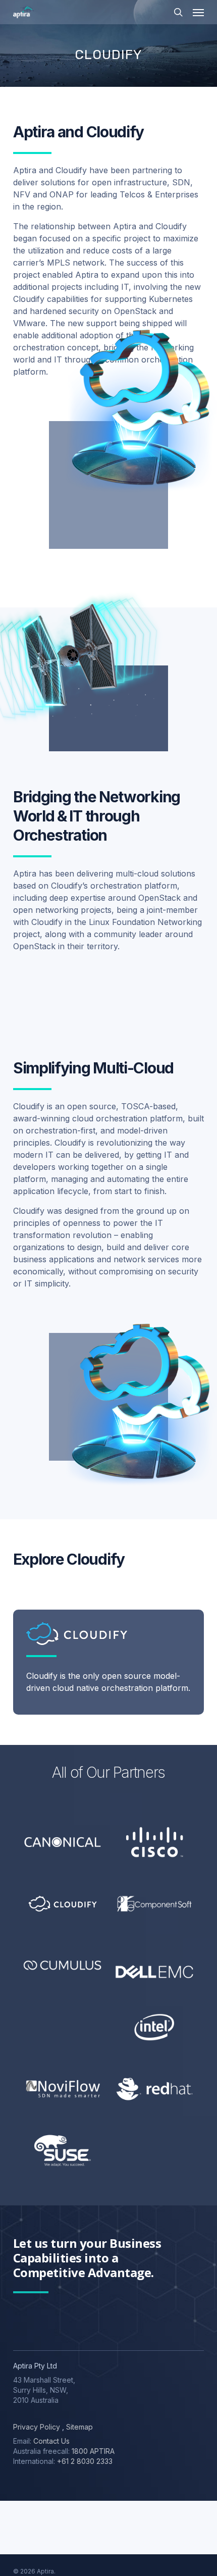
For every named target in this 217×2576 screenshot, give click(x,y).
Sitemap (78, 2427)
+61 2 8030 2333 (85, 2461)
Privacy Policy (37, 2427)
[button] (198, 12)
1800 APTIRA (93, 2451)
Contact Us (51, 2441)
